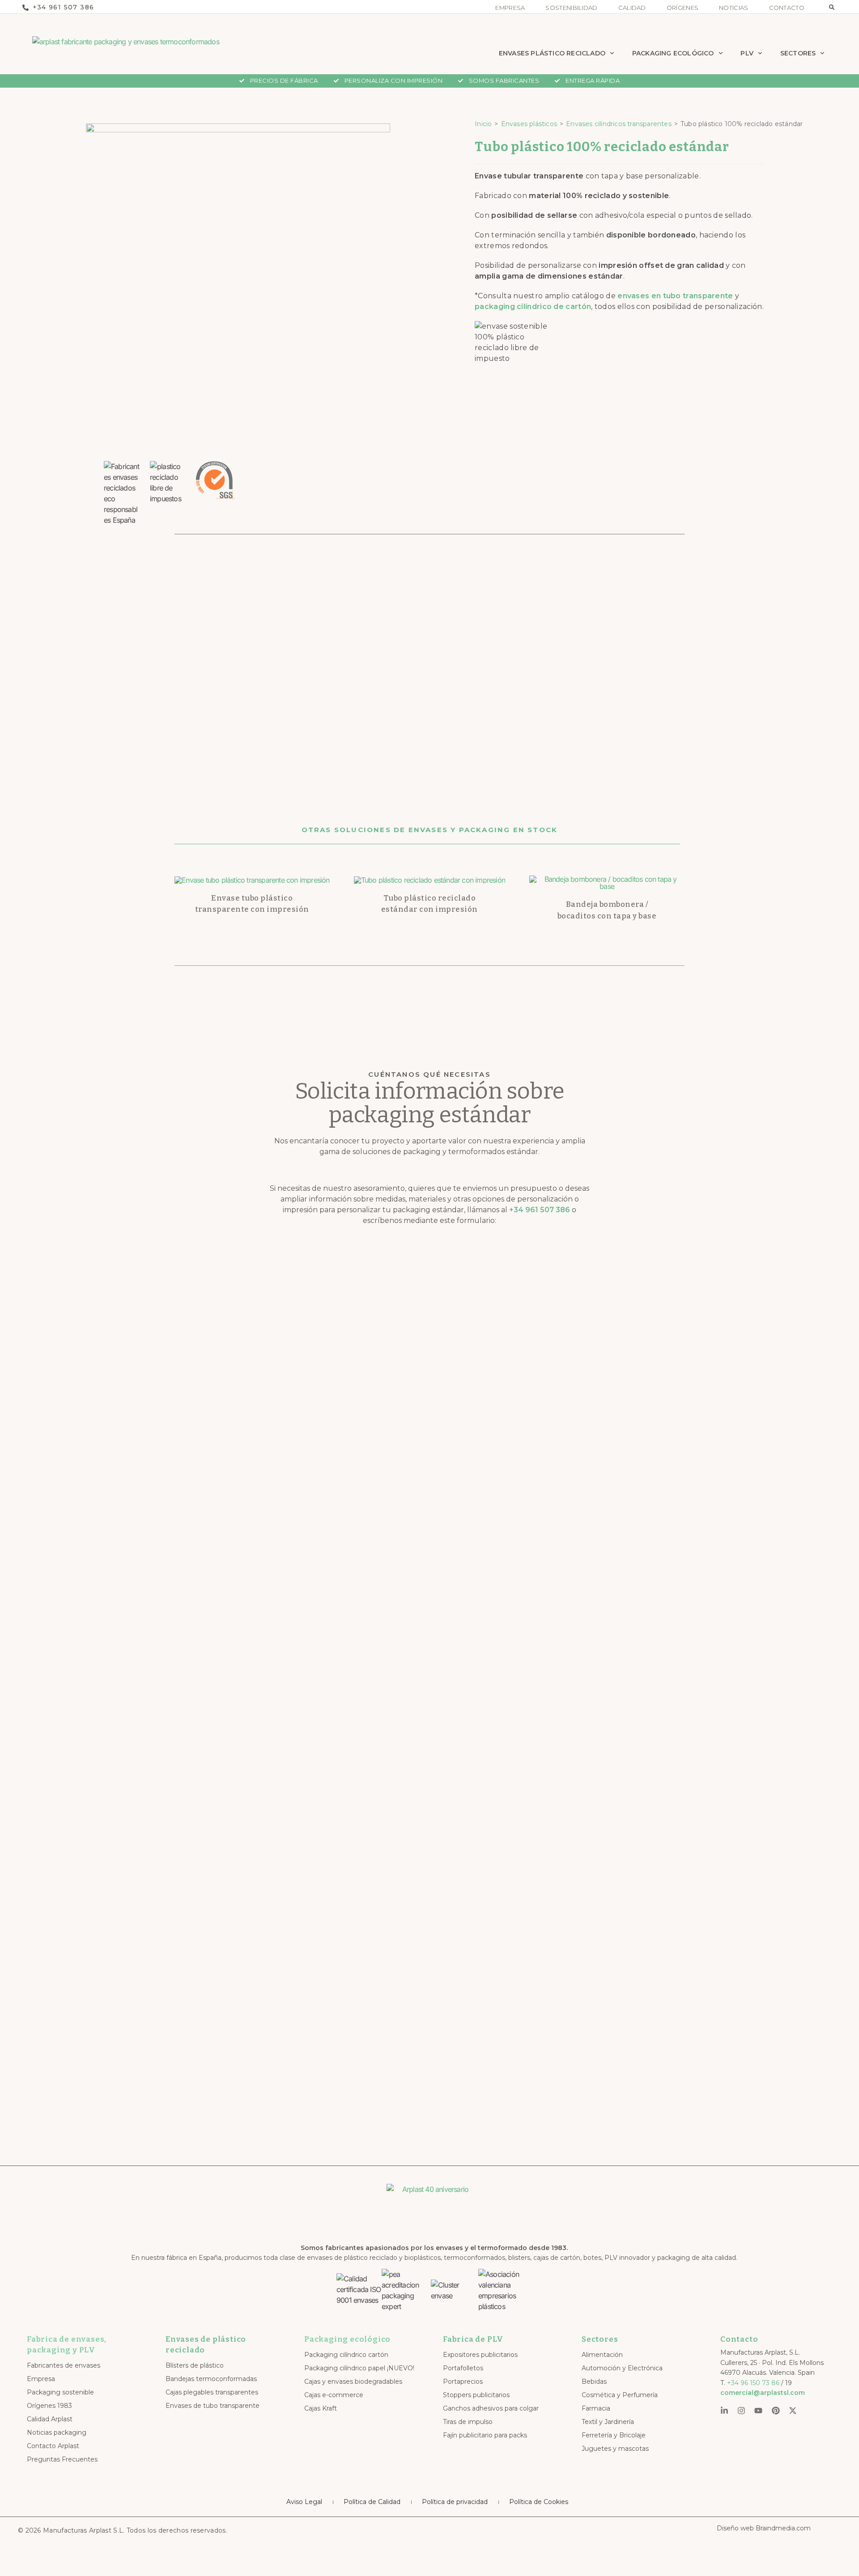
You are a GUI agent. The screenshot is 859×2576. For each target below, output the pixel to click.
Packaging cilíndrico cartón (346, 2355)
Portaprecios (463, 2381)
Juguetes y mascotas (615, 2449)
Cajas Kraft (321, 2408)
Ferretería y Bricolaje (614, 2435)
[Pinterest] (776, 2411)
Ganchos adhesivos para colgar (491, 2408)
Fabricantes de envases (64, 2365)
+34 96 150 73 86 (753, 2383)
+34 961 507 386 (540, 1210)
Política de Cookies (539, 2502)
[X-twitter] (793, 2411)
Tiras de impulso (468, 2422)
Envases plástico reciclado (552, 53)
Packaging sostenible (60, 2392)
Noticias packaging (57, 2432)
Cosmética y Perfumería (620, 2395)
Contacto (787, 8)
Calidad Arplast (50, 2419)
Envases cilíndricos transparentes (619, 124)
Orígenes (683, 8)
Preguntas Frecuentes (62, 2459)
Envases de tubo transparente (213, 2406)
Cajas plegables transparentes (212, 2392)
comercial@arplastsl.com (763, 2393)
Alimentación (602, 2355)
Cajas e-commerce (334, 2395)
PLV (747, 53)
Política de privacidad (455, 2502)
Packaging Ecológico (673, 53)
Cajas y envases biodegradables (353, 2381)
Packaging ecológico (347, 2339)
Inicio (483, 124)
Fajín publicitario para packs (485, 2435)
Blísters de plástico (195, 2365)
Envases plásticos (529, 124)
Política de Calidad (372, 2502)
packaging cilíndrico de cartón (533, 307)
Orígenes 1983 (49, 2406)
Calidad (632, 8)
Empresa (510, 8)
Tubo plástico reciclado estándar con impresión (429, 904)
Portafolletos (463, 2368)
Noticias (734, 8)
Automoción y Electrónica (622, 2368)
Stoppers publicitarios (476, 2395)
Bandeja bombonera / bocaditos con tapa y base (607, 910)
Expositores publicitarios (480, 2355)
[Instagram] (741, 2411)
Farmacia (596, 2408)
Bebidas (594, 2381)
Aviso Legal (304, 2502)
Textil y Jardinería (608, 2422)
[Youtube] (758, 2411)
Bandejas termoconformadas (211, 2379)
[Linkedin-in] (724, 2411)
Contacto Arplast (53, 2446)
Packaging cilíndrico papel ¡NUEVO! (359, 2368)
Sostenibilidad (571, 8)
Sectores (798, 53)
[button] (832, 7)
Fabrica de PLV (473, 2339)
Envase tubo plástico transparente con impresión (252, 904)
